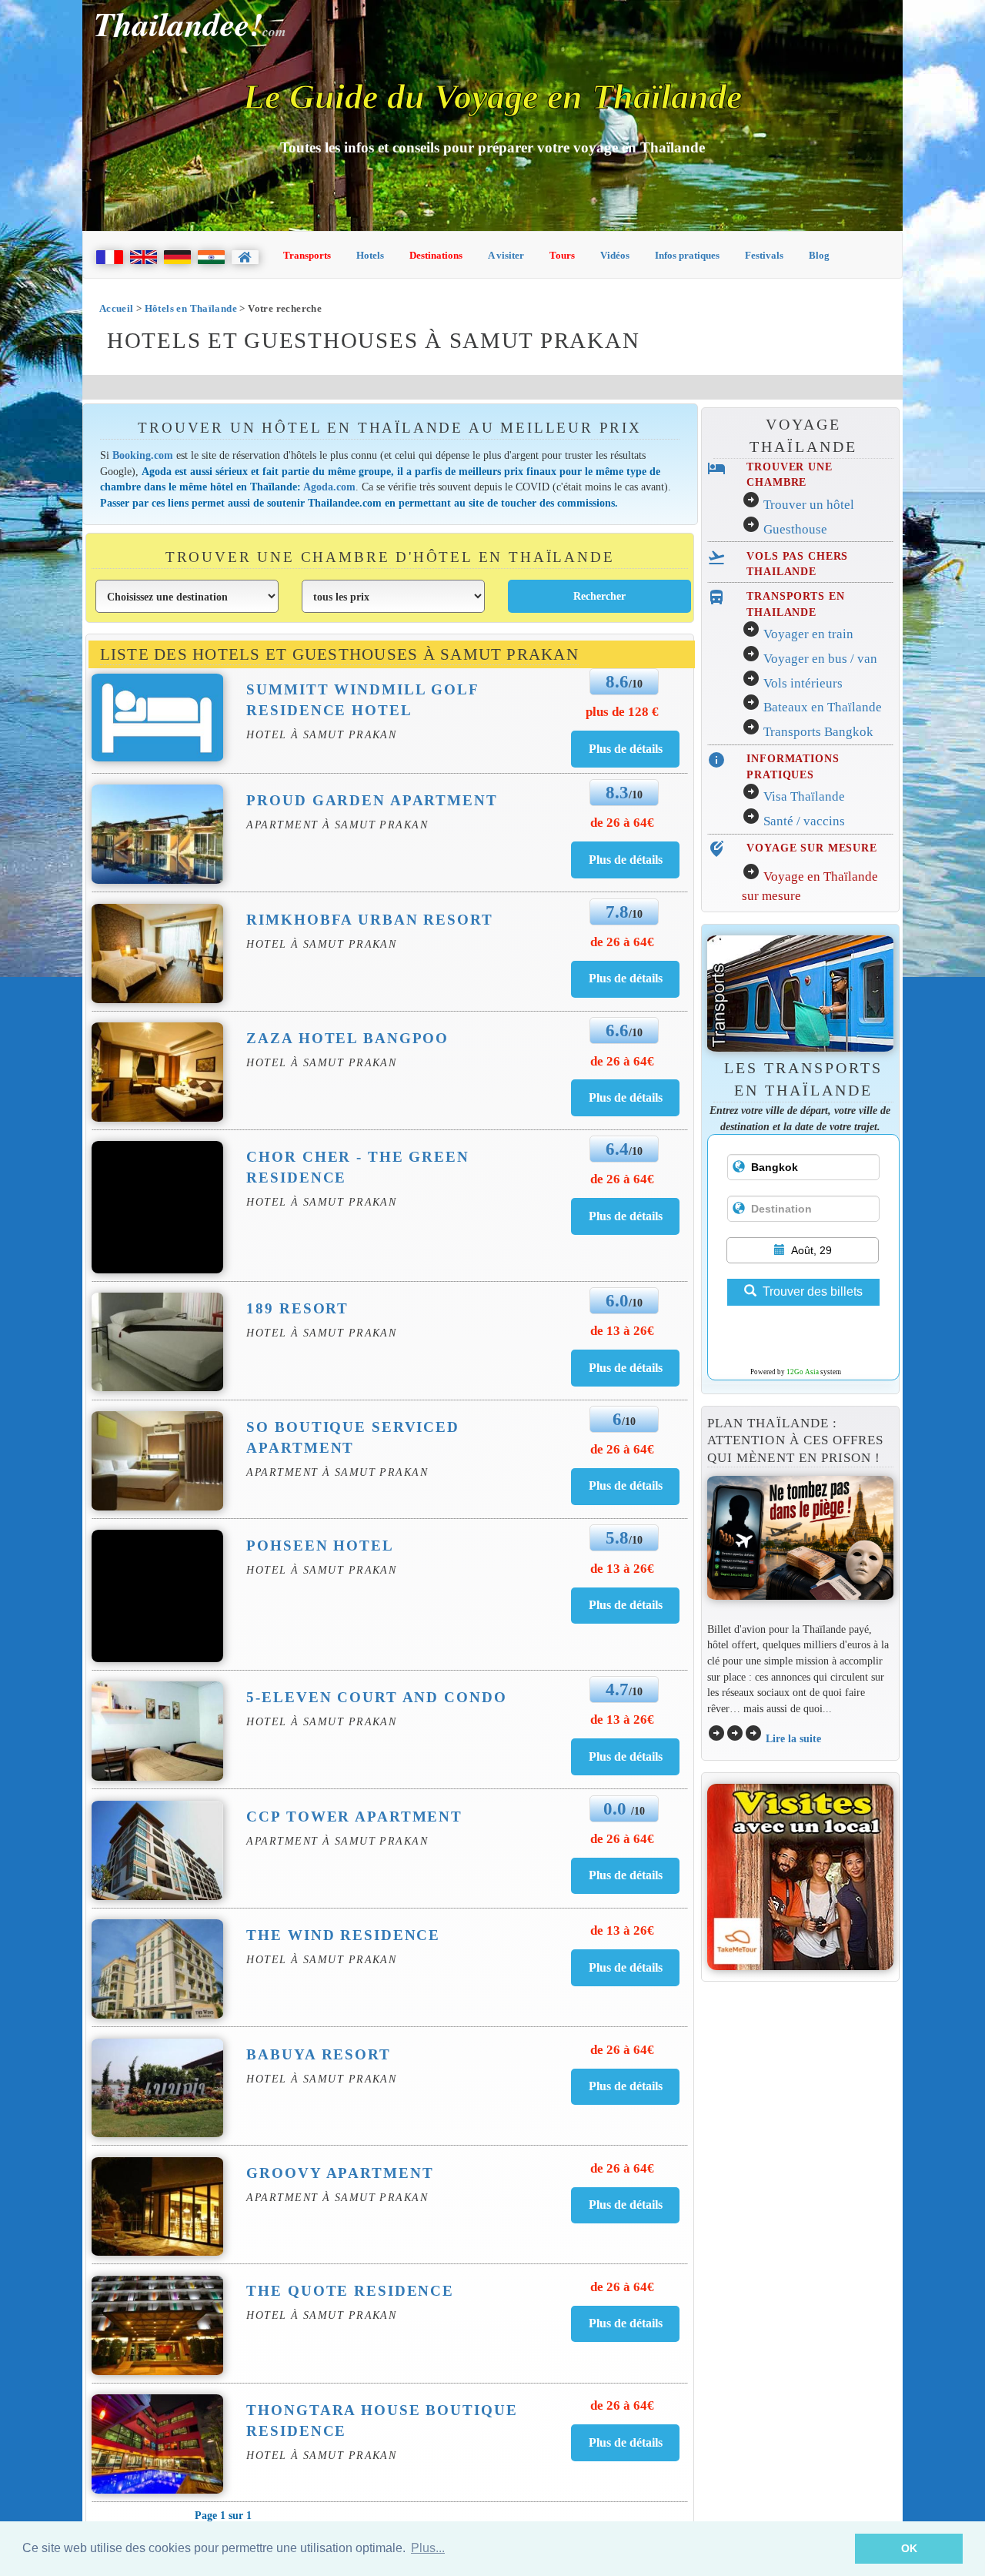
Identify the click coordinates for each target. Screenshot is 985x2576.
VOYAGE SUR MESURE (812, 848)
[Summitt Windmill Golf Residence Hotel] (626, 749)
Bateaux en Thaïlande (823, 707)
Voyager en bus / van (820, 659)
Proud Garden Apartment (372, 800)
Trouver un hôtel (809, 505)
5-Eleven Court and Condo (376, 1697)
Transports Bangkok (818, 732)
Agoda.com (329, 487)
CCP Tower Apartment (354, 1817)
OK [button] (909, 2548)
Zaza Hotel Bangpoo (347, 1038)
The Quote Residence (350, 2291)
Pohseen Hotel (320, 1546)
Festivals (764, 255)
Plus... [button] (428, 2548)
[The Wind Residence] (626, 1967)
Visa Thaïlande (804, 796)
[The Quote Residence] (626, 2323)
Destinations (436, 255)
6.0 (617, 1300)
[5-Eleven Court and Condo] (626, 1756)
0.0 (617, 1808)
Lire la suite (793, 1738)
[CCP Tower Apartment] (626, 1875)
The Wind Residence (343, 1935)
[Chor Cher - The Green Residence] (626, 1216)
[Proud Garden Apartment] (626, 860)
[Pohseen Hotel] (626, 1605)
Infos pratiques (687, 255)
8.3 (617, 792)
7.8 (617, 912)
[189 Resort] (626, 1368)
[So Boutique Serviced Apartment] (626, 1485)
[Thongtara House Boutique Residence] (626, 2442)
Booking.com (143, 455)
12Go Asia (803, 1372)
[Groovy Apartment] (626, 2205)
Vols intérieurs (803, 683)
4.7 (617, 1689)
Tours (562, 255)
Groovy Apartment (340, 2173)
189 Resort (297, 1308)
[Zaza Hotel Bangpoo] (626, 1097)
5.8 (617, 1537)
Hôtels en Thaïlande (191, 308)
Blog (819, 255)
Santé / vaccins (804, 821)
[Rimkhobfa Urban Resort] (626, 978)
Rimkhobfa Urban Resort (369, 920)
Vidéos (615, 255)
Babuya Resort (318, 2054)
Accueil (117, 308)
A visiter (506, 255)
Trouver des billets (813, 1291)
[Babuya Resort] (626, 2086)
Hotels (370, 255)
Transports (307, 255)
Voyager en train (808, 634)
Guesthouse (795, 529)
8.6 (617, 681)
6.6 (617, 1030)
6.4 (617, 1149)
